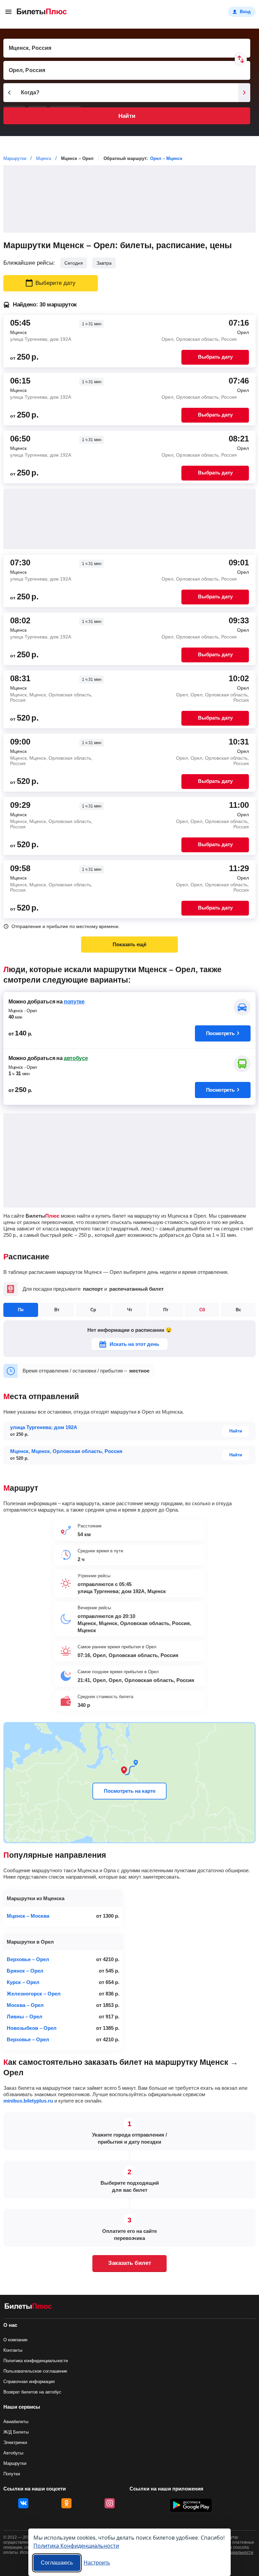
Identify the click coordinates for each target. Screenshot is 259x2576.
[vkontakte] (23, 2503)
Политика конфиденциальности (36, 2361)
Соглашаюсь (57, 2563)
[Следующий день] (244, 93)
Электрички (15, 2442)
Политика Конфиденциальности (76, 2546)
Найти (127, 116)
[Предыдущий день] (9, 93)
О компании (15, 2340)
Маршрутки (15, 2463)
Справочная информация (29, 2382)
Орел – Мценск (166, 158)
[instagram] (110, 2503)
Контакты (13, 2350)
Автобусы (13, 2453)
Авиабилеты (16, 2422)
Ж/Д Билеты (16, 2432)
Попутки (12, 2474)
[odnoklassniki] (66, 2503)
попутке (74, 1002)
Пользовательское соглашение (35, 2371)
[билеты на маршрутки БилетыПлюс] (28, 2307)
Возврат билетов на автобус (32, 2392)
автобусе (76, 1058)
